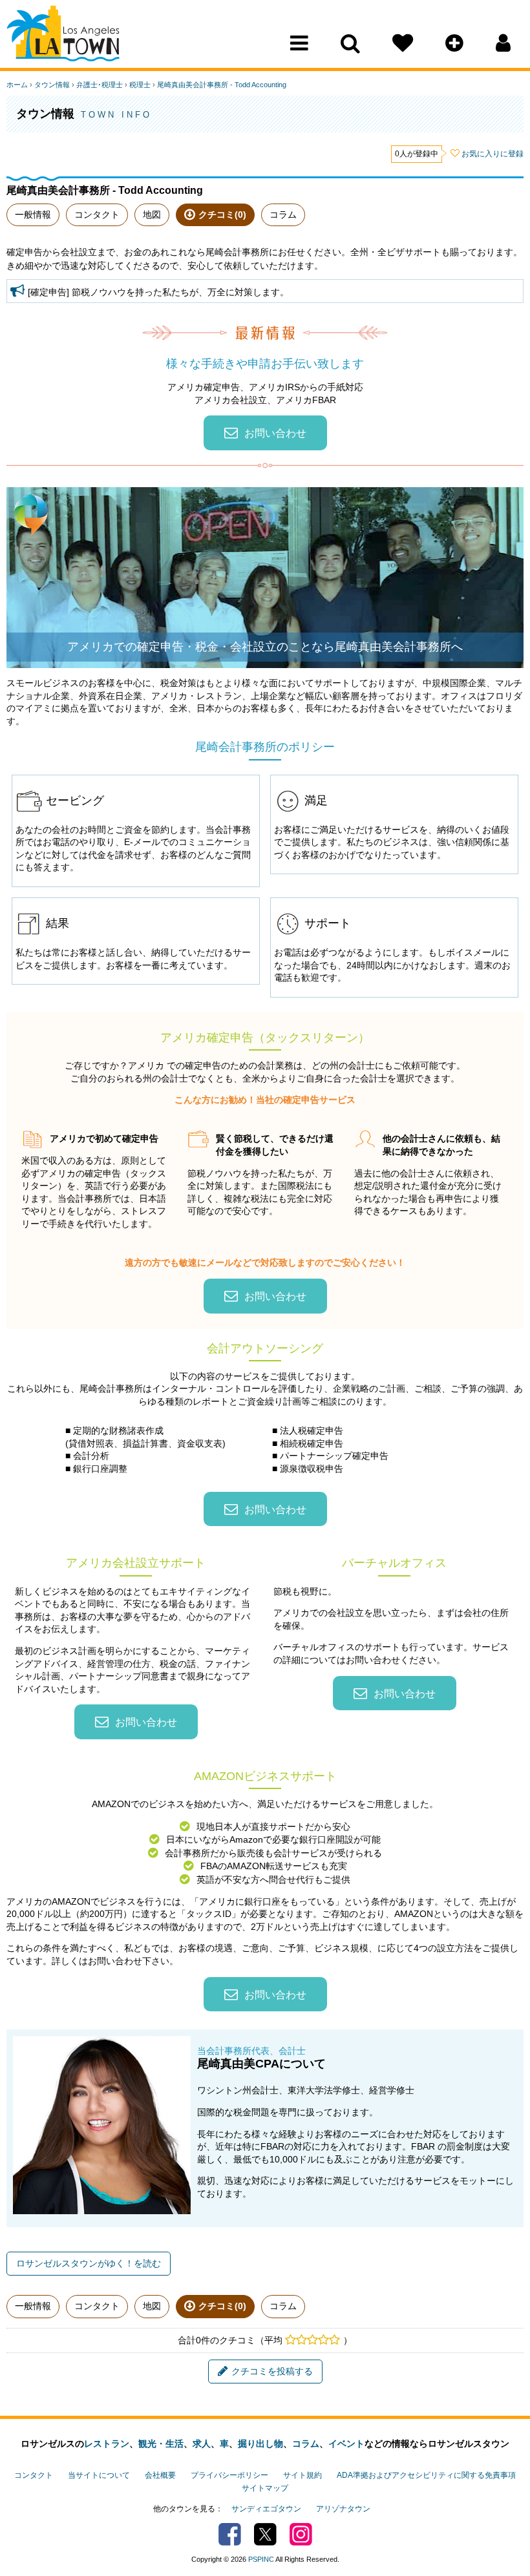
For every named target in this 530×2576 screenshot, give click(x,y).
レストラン (107, 2444)
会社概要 (160, 2475)
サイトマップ (265, 2488)
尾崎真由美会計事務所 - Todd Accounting (222, 85)
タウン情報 (52, 85)
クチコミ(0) (222, 215)
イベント (346, 2444)
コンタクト (97, 215)
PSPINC (261, 2559)
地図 (152, 215)
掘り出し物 (260, 2444)
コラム (283, 215)
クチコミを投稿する (272, 2371)
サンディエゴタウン (266, 2509)
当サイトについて (99, 2475)
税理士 (140, 85)
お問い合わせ (275, 433)
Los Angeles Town (63, 36)
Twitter (265, 2534)
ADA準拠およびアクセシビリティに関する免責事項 (426, 2475)
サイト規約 (302, 2475)
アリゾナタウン (343, 2509)
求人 (202, 2444)
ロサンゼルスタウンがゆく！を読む (89, 2263)
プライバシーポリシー (229, 2475)
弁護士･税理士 (100, 85)
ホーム (17, 85)
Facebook (230, 2534)
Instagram (301, 2534)
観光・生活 (161, 2444)
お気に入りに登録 (493, 154)
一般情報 (33, 215)
